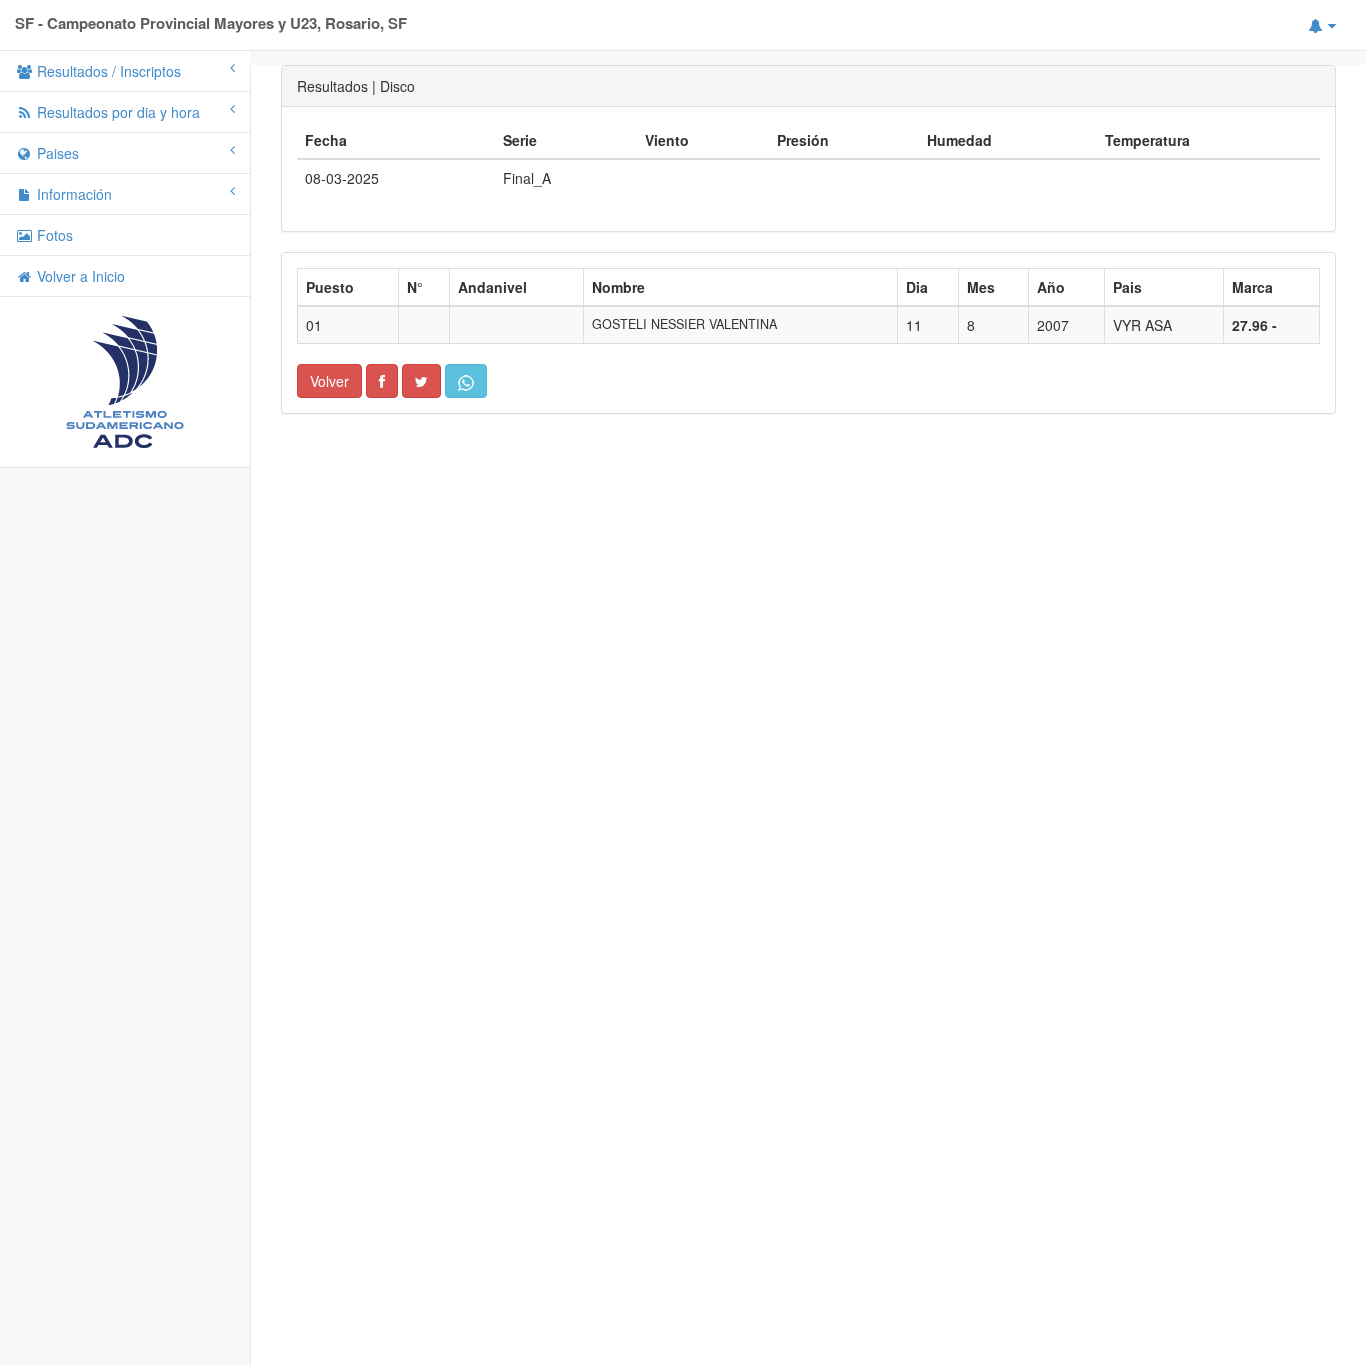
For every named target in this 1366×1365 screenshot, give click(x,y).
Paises (56, 153)
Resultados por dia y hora (116, 112)
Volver (329, 381)
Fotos (53, 235)
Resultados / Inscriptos (107, 71)
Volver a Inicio (79, 276)
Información (72, 194)
